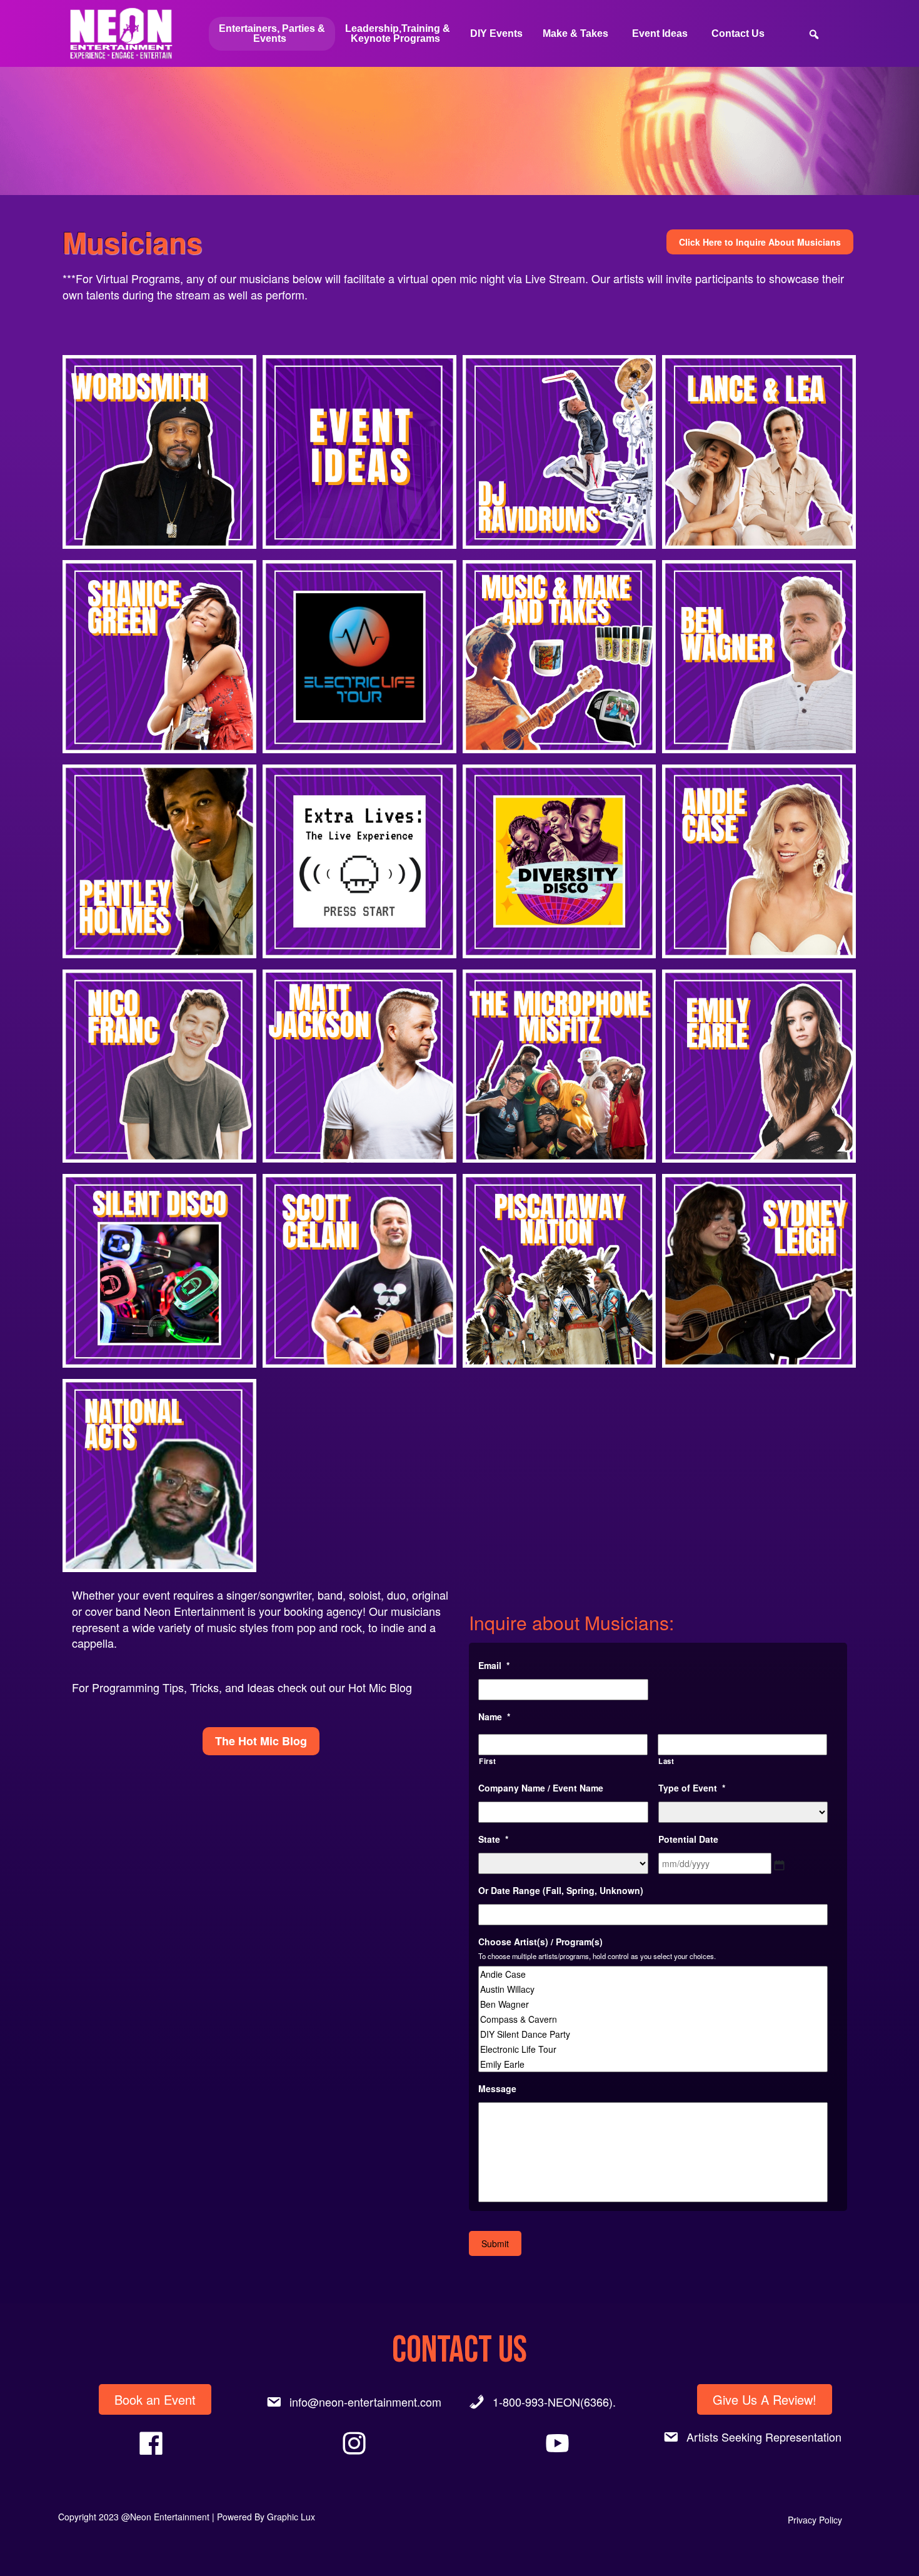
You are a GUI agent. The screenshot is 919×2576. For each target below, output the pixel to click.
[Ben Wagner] (653, 2004)
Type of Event (692, 1788)
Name (494, 1716)
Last (666, 1761)
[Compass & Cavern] (653, 2019)
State (493, 1839)
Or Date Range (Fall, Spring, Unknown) (561, 1890)
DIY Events (496, 33)
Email (494, 1665)
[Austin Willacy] (653, 1989)
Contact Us (738, 33)
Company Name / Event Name (541, 1788)
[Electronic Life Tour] (653, 2049)
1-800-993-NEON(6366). (554, 2402)
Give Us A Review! (765, 2399)
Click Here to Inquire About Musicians (760, 242)
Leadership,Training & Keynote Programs (398, 33)
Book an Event (155, 2399)
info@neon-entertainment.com (365, 2402)
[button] (159, 452)
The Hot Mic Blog (261, 1741)
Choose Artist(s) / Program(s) (540, 1942)
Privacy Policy (815, 2520)
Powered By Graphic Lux (266, 2517)
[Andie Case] (653, 1974)
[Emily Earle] (653, 2064)
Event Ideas (660, 33)
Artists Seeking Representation (764, 2437)
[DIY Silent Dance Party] (653, 2034)
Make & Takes (575, 33)
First (487, 1761)
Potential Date (688, 1839)
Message (497, 2088)
